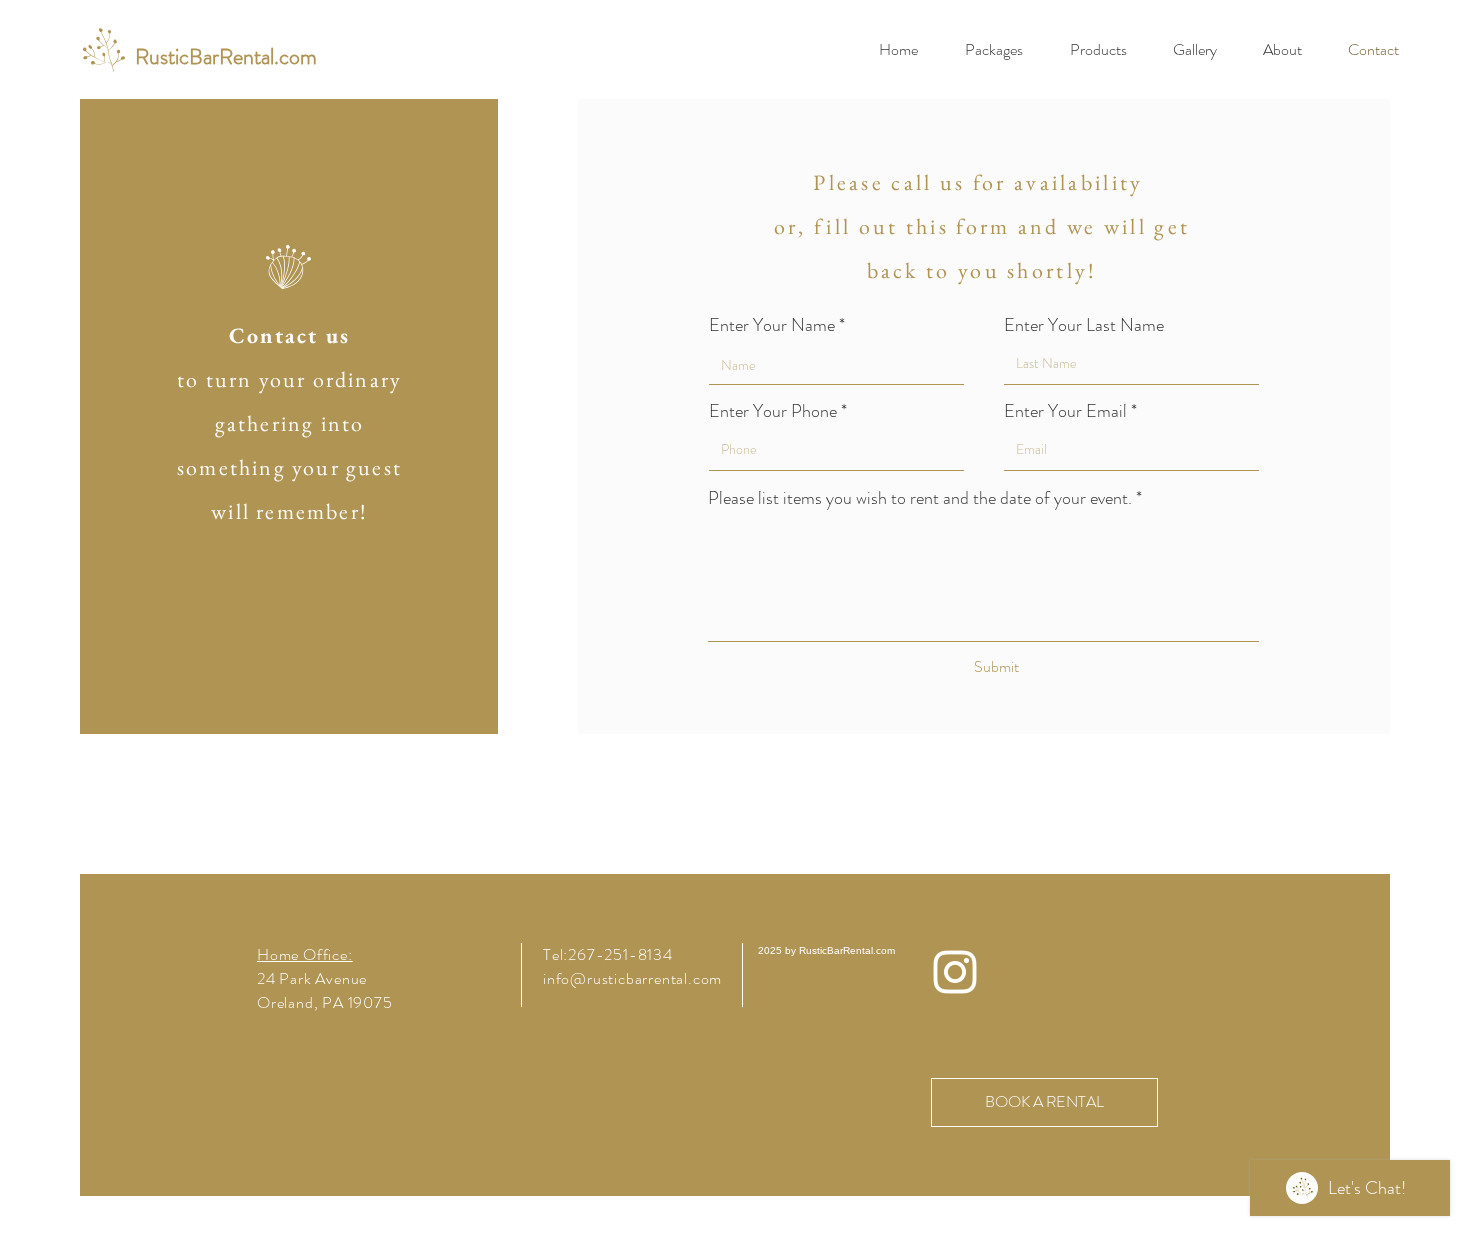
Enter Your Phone (773, 411)
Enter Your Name (772, 325)
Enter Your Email (1065, 411)
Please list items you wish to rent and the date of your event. (920, 498)
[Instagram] (955, 972)
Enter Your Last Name (1084, 325)
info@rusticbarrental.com (632, 978)
